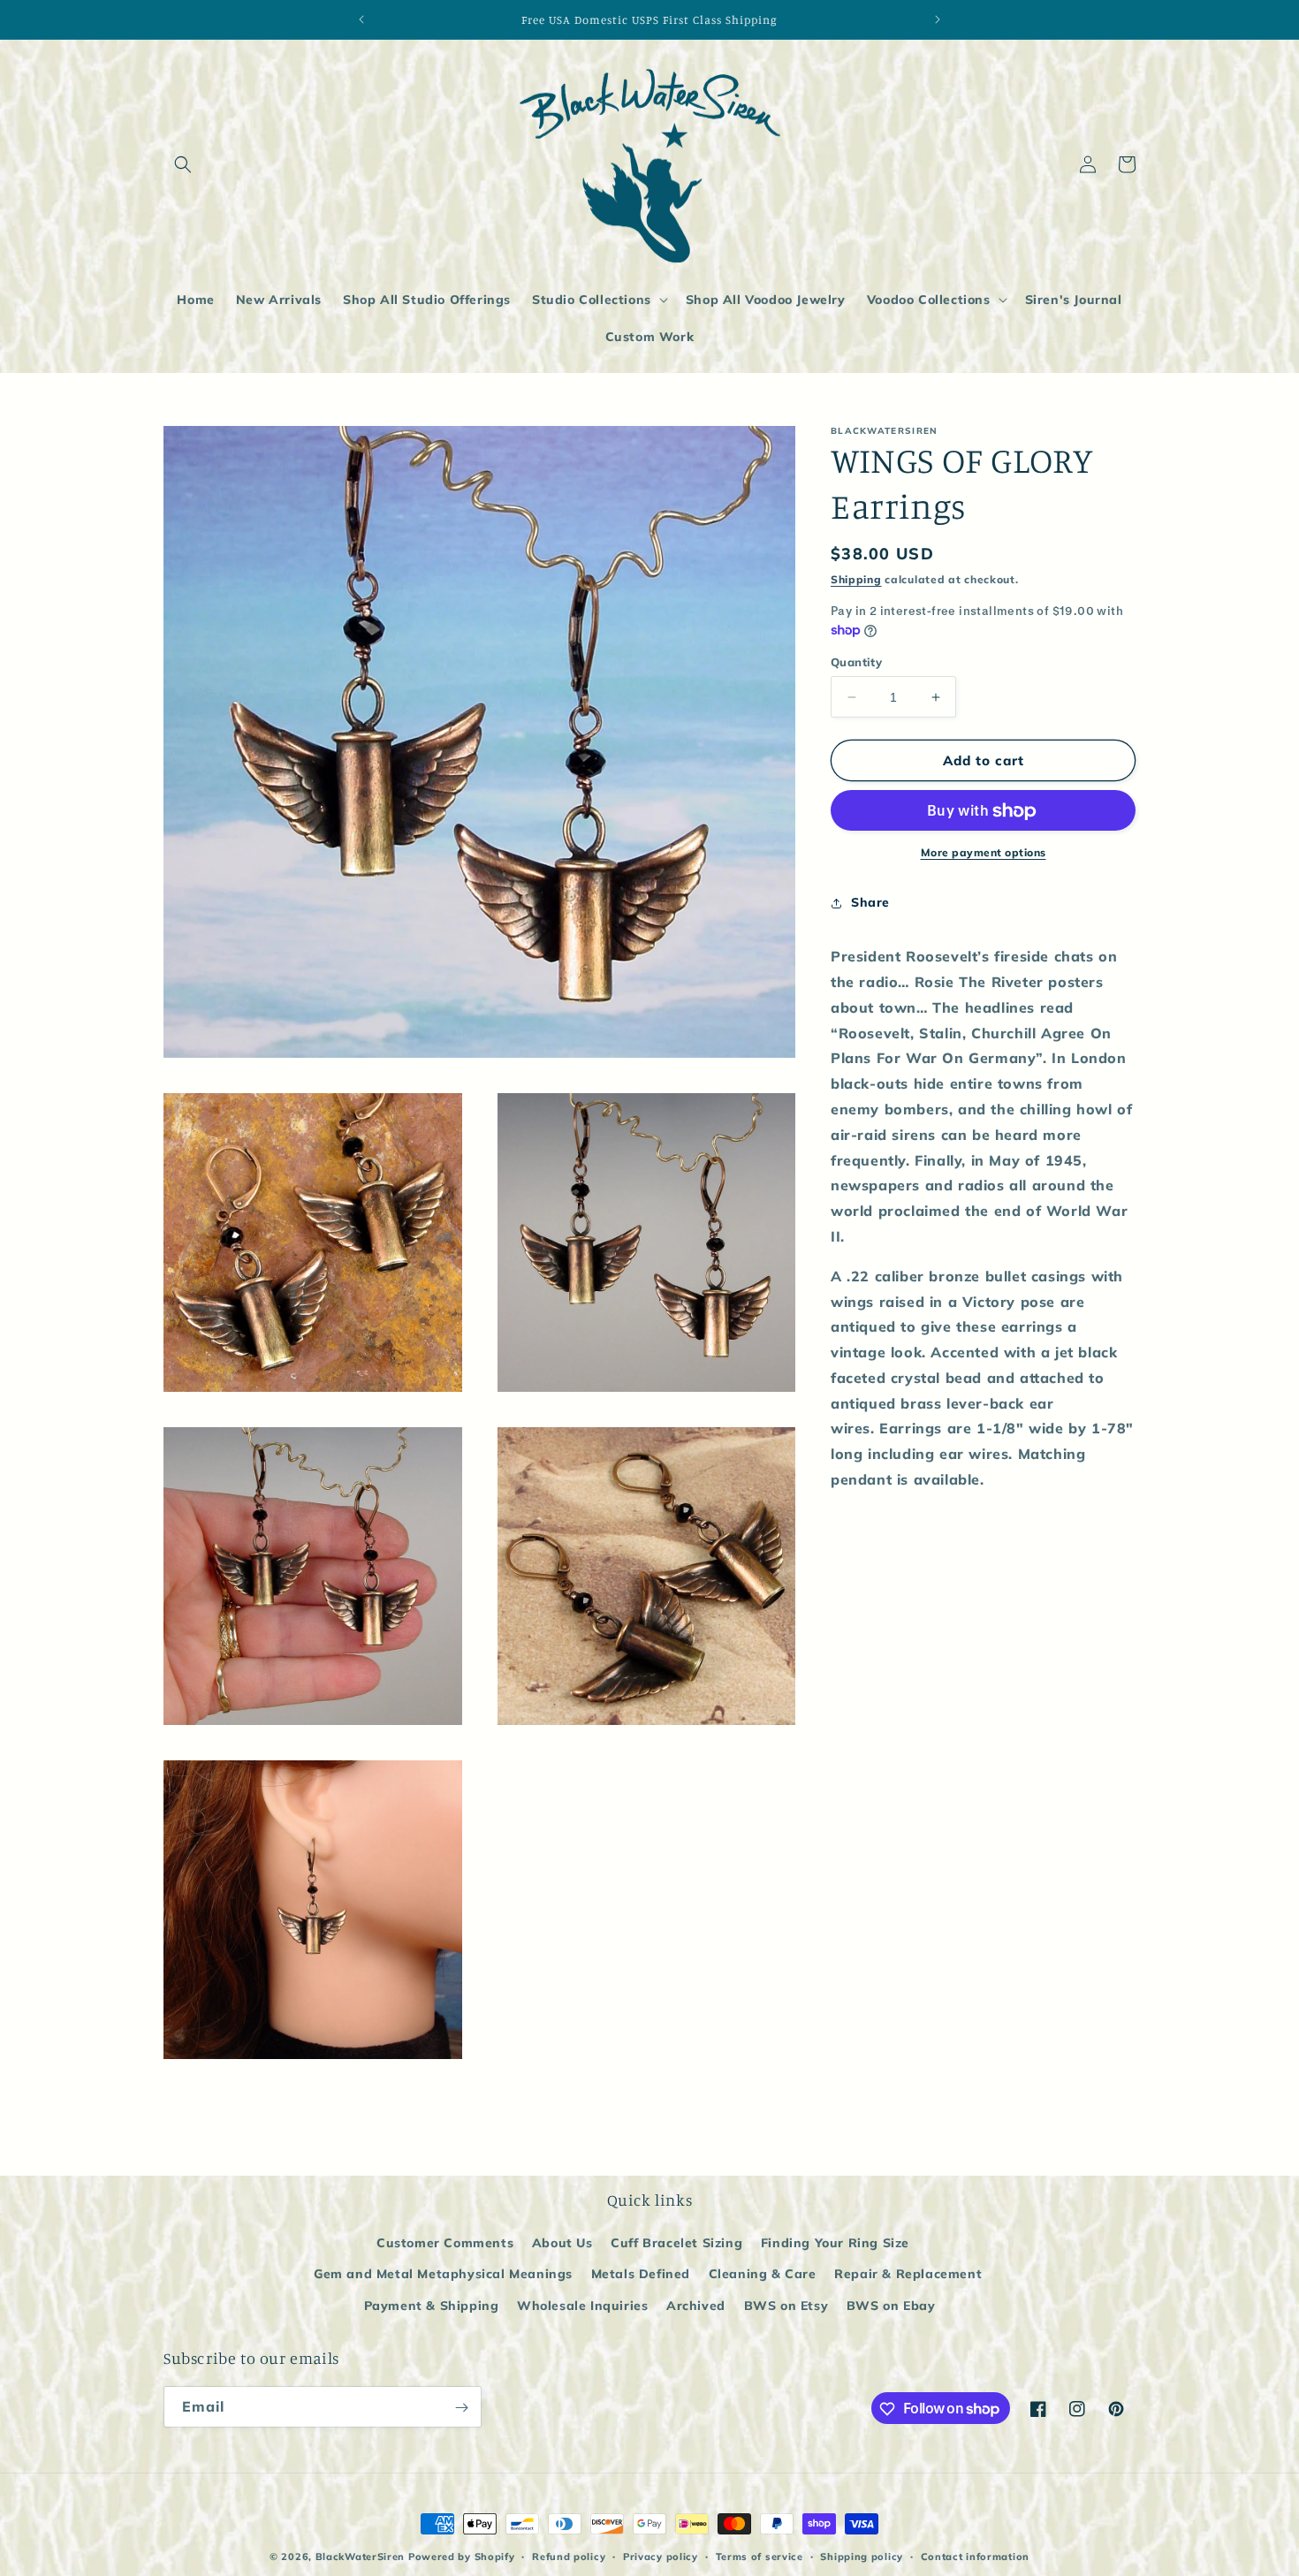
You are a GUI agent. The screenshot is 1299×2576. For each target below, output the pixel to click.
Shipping (856, 579)
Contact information (975, 2556)
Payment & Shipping (432, 2306)
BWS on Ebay (891, 2306)
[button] (183, 164)
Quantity (856, 662)
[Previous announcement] (361, 19)
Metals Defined (641, 2275)
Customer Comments (445, 2244)
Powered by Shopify (462, 2557)
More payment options (984, 853)
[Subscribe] (461, 2408)
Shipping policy (862, 2556)
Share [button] (870, 902)
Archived (696, 2306)
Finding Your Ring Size (835, 2244)
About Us (562, 2244)
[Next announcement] (938, 19)
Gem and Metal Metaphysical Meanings (443, 2275)
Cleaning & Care (763, 2275)
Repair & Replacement (908, 2275)
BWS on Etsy (786, 2306)
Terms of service (760, 2556)
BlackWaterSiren (361, 2557)
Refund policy (569, 2556)
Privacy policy (661, 2556)
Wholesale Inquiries (582, 2306)
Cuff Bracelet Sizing (676, 2244)
